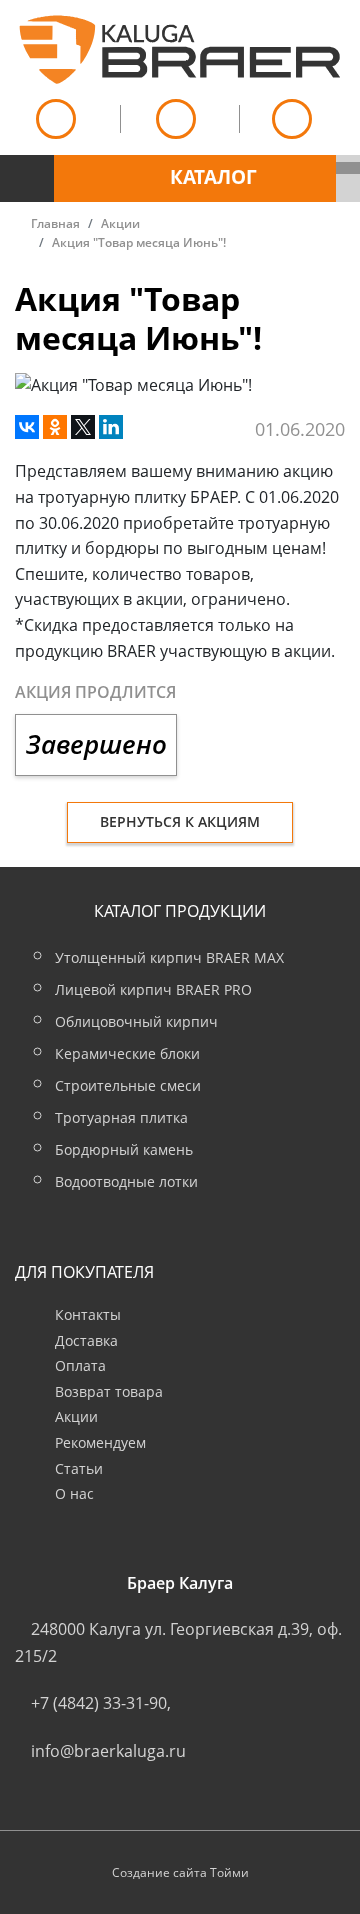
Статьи (79, 1468)
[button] (195, 178)
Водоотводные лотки (126, 1181)
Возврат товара (109, 1391)
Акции (76, 1416)
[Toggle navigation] (27, 167)
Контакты (88, 1314)
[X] (83, 427)
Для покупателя (84, 1272)
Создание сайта (159, 1872)
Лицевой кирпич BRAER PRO (153, 989)
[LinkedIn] (111, 427)
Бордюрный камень (124, 1149)
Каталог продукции (180, 911)
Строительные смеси (128, 1085)
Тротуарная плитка (121, 1117)
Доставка (86, 1340)
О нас (74, 1493)
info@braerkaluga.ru (108, 1751)
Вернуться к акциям (180, 821)
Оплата (80, 1365)
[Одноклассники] (55, 427)
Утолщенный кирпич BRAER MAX (169, 957)
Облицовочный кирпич (136, 1021)
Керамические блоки (127, 1053)
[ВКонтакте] (27, 427)
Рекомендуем (100, 1442)
